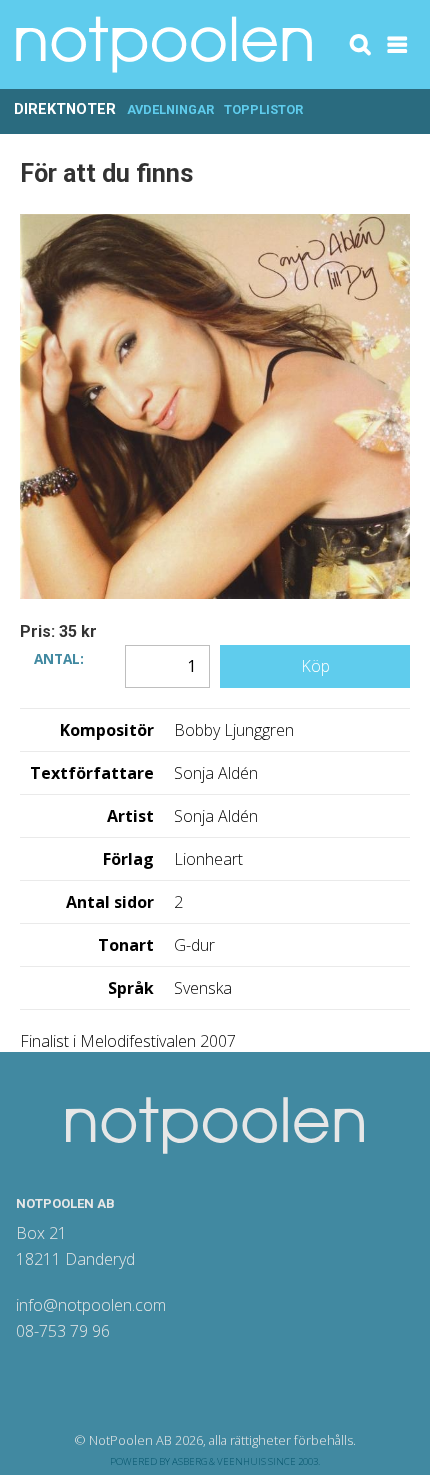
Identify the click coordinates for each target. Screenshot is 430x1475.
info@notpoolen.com (91, 1305)
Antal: (59, 657)
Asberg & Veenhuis (219, 1461)
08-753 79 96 (63, 1331)
